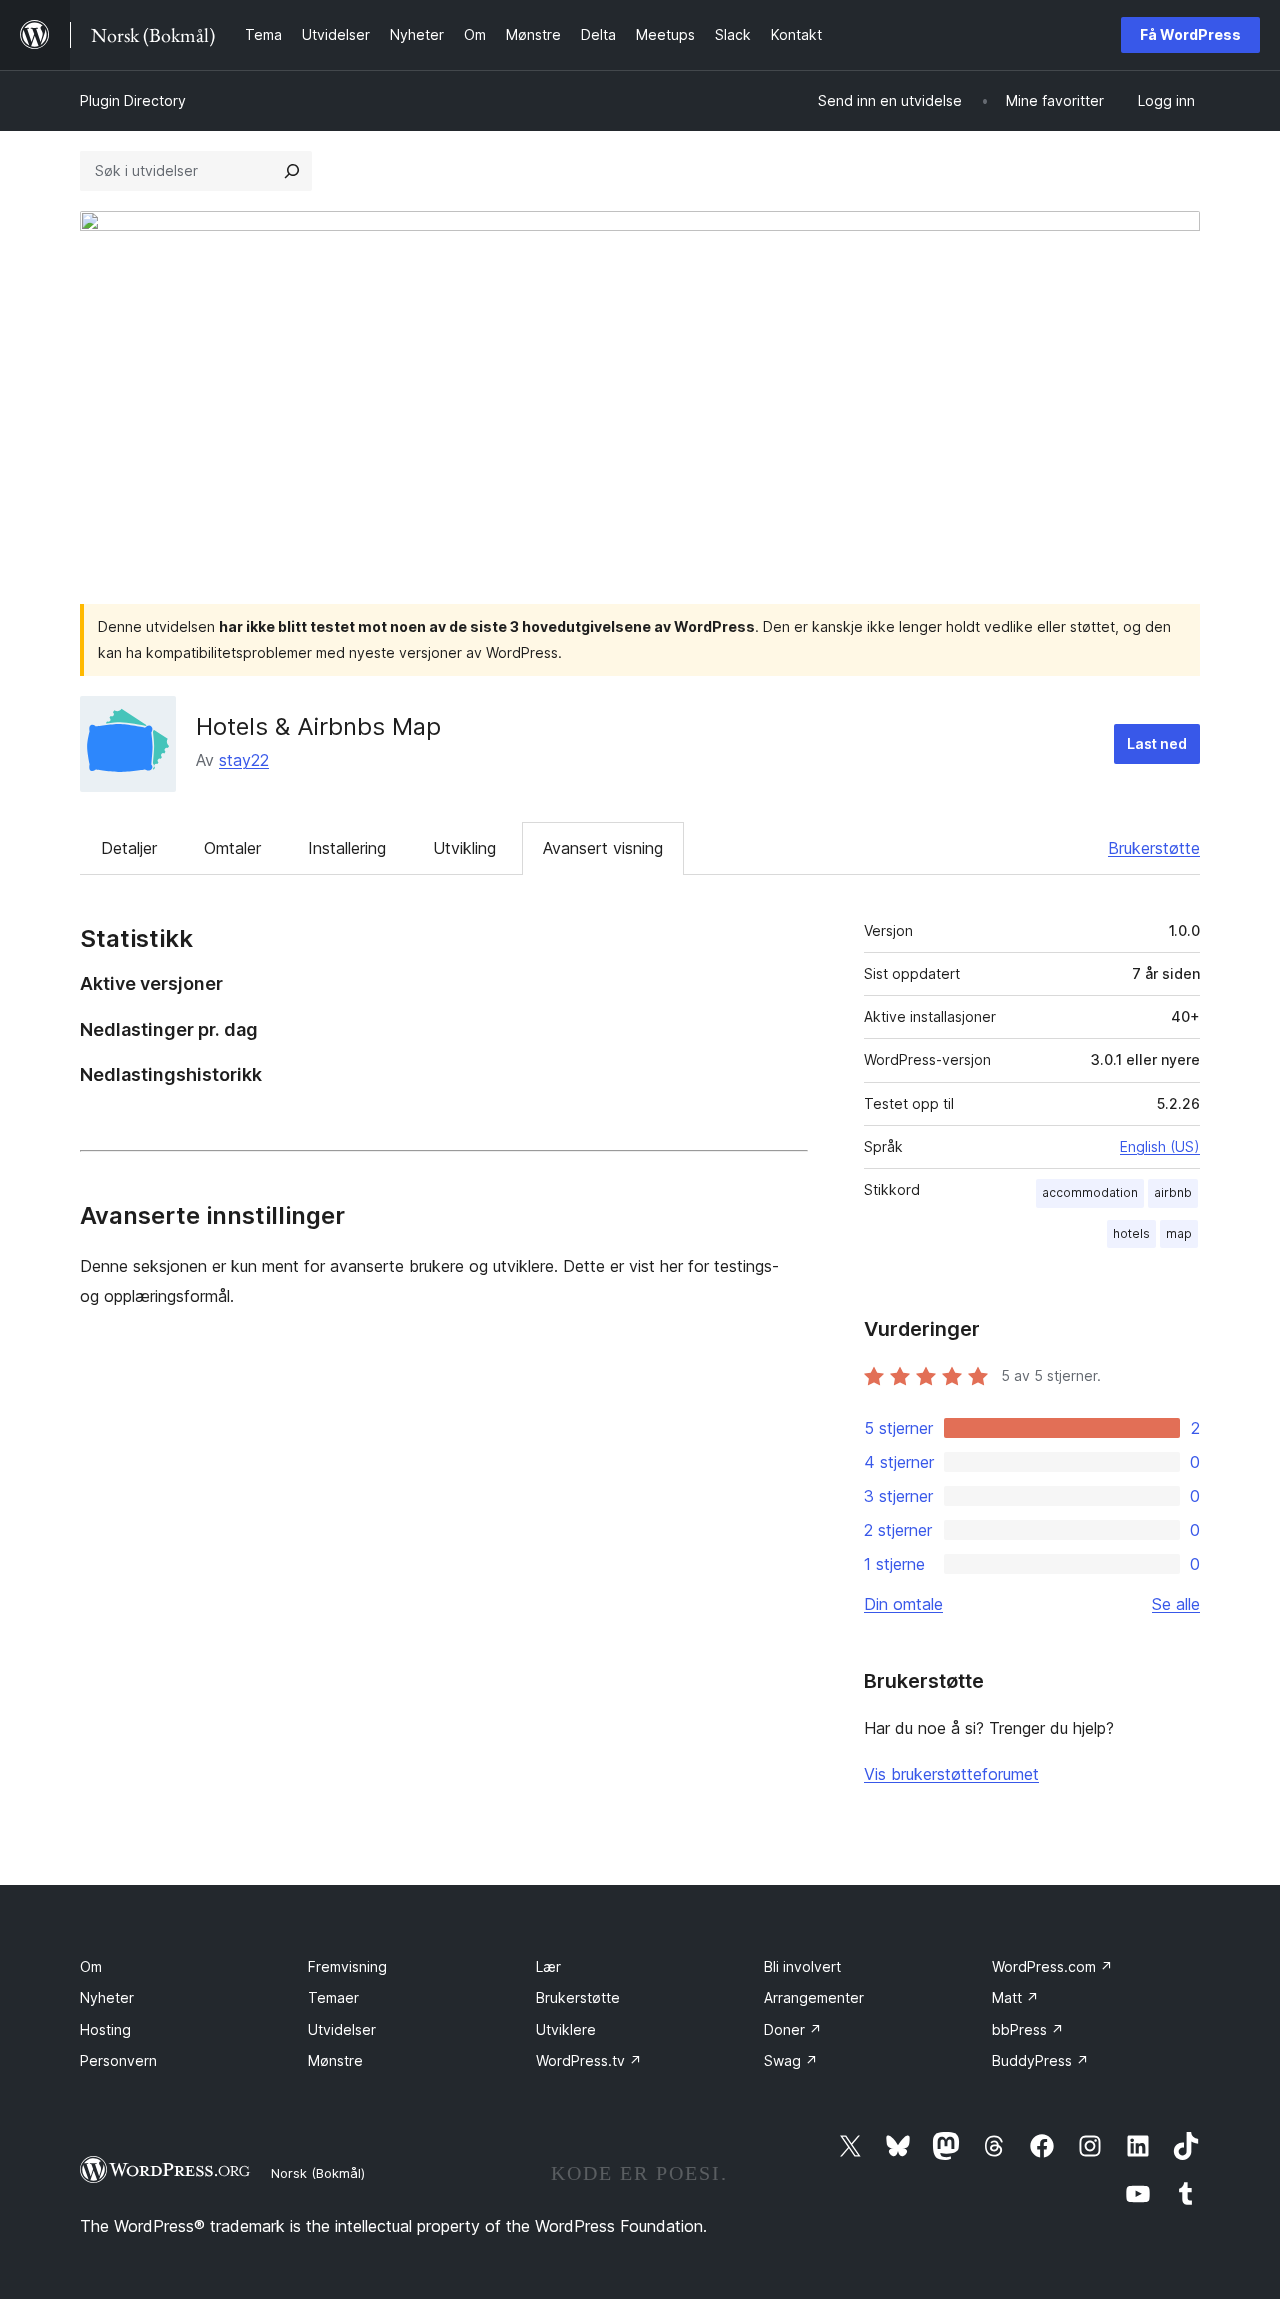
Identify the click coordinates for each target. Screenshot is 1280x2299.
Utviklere (566, 2029)
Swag (791, 2060)
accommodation (1090, 1192)
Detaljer (129, 848)
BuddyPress (1040, 2060)
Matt (1015, 1997)
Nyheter (107, 1997)
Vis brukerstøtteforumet (951, 1774)
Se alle (1176, 1604)
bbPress (1028, 2029)
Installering (347, 848)
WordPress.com (1052, 1966)
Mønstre (335, 2060)
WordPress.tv (589, 2060)
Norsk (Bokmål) (318, 2173)
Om (91, 1966)
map (1179, 1233)
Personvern (118, 2060)
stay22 (244, 760)
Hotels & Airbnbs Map (318, 726)
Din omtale (903, 1604)
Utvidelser (342, 2029)
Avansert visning (603, 848)
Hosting (105, 2029)
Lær (548, 1966)
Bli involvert (802, 1966)
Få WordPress (1190, 34)
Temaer (333, 1997)
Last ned (1157, 743)
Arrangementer (814, 1997)
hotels (1131, 1233)
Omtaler (232, 848)
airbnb (1173, 1192)
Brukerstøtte (1154, 848)
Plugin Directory (133, 100)
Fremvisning (347, 1966)
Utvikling (464, 848)
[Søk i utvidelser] (292, 171)
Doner (793, 2029)
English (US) (1160, 1146)
